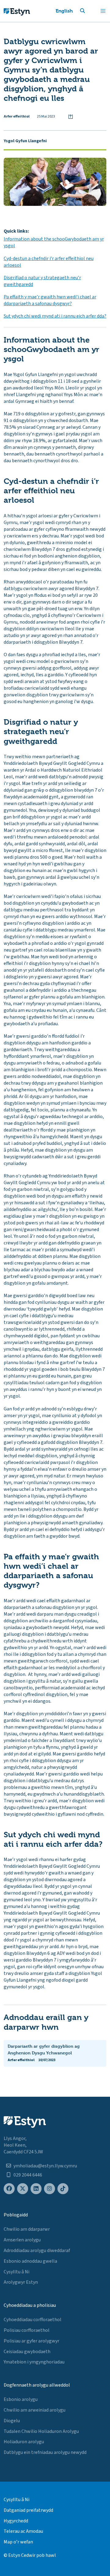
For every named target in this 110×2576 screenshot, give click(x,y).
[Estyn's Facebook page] (9, 2189)
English (64, 11)
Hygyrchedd (16, 2521)
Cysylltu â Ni (16, 2272)
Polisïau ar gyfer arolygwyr (31, 2341)
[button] (90, 11)
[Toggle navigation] (103, 11)
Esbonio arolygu (21, 2399)
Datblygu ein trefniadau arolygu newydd (45, 2452)
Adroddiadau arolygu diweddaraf (37, 2250)
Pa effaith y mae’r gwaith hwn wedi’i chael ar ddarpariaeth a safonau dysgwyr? (50, 300)
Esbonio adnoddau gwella (30, 2261)
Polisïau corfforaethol (27, 2330)
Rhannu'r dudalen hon (71, 117)
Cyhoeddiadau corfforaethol (33, 2320)
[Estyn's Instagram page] (50, 2189)
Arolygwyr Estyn (21, 2282)
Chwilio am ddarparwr (27, 2229)
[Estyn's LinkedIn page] (36, 2189)
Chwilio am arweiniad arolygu (35, 2410)
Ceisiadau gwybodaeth (27, 2352)
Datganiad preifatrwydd (28, 2510)
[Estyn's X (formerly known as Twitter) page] (23, 2189)
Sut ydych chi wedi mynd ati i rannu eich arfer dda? (55, 316)
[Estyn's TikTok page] (63, 2189)
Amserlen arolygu (22, 2240)
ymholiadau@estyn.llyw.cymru (45, 2166)
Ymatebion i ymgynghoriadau (34, 2362)
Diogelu (12, 2421)
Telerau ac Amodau (23, 2531)
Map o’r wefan (18, 2542)
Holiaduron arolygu (24, 2442)
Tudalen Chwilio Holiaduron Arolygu (41, 2431)
